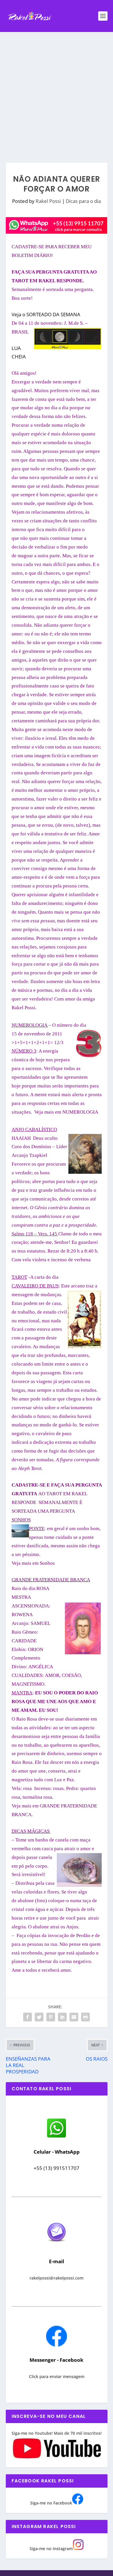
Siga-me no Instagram (51, 2549)
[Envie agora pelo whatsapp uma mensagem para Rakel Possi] (57, 2137)
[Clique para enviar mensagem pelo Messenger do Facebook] (57, 2345)
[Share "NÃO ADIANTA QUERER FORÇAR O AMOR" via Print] (85, 2017)
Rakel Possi (48, 201)
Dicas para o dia (83, 201)
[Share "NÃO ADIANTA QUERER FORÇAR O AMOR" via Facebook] (28, 2017)
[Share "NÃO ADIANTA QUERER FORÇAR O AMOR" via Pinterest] (51, 2017)
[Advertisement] (57, 92)
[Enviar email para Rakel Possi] (57, 2247)
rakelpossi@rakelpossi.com (57, 2278)
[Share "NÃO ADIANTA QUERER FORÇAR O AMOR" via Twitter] (39, 2017)
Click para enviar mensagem (57, 2376)
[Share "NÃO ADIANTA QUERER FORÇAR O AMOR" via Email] (74, 2017)
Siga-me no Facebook (51, 2503)
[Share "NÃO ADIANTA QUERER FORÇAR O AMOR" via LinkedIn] (62, 2017)
